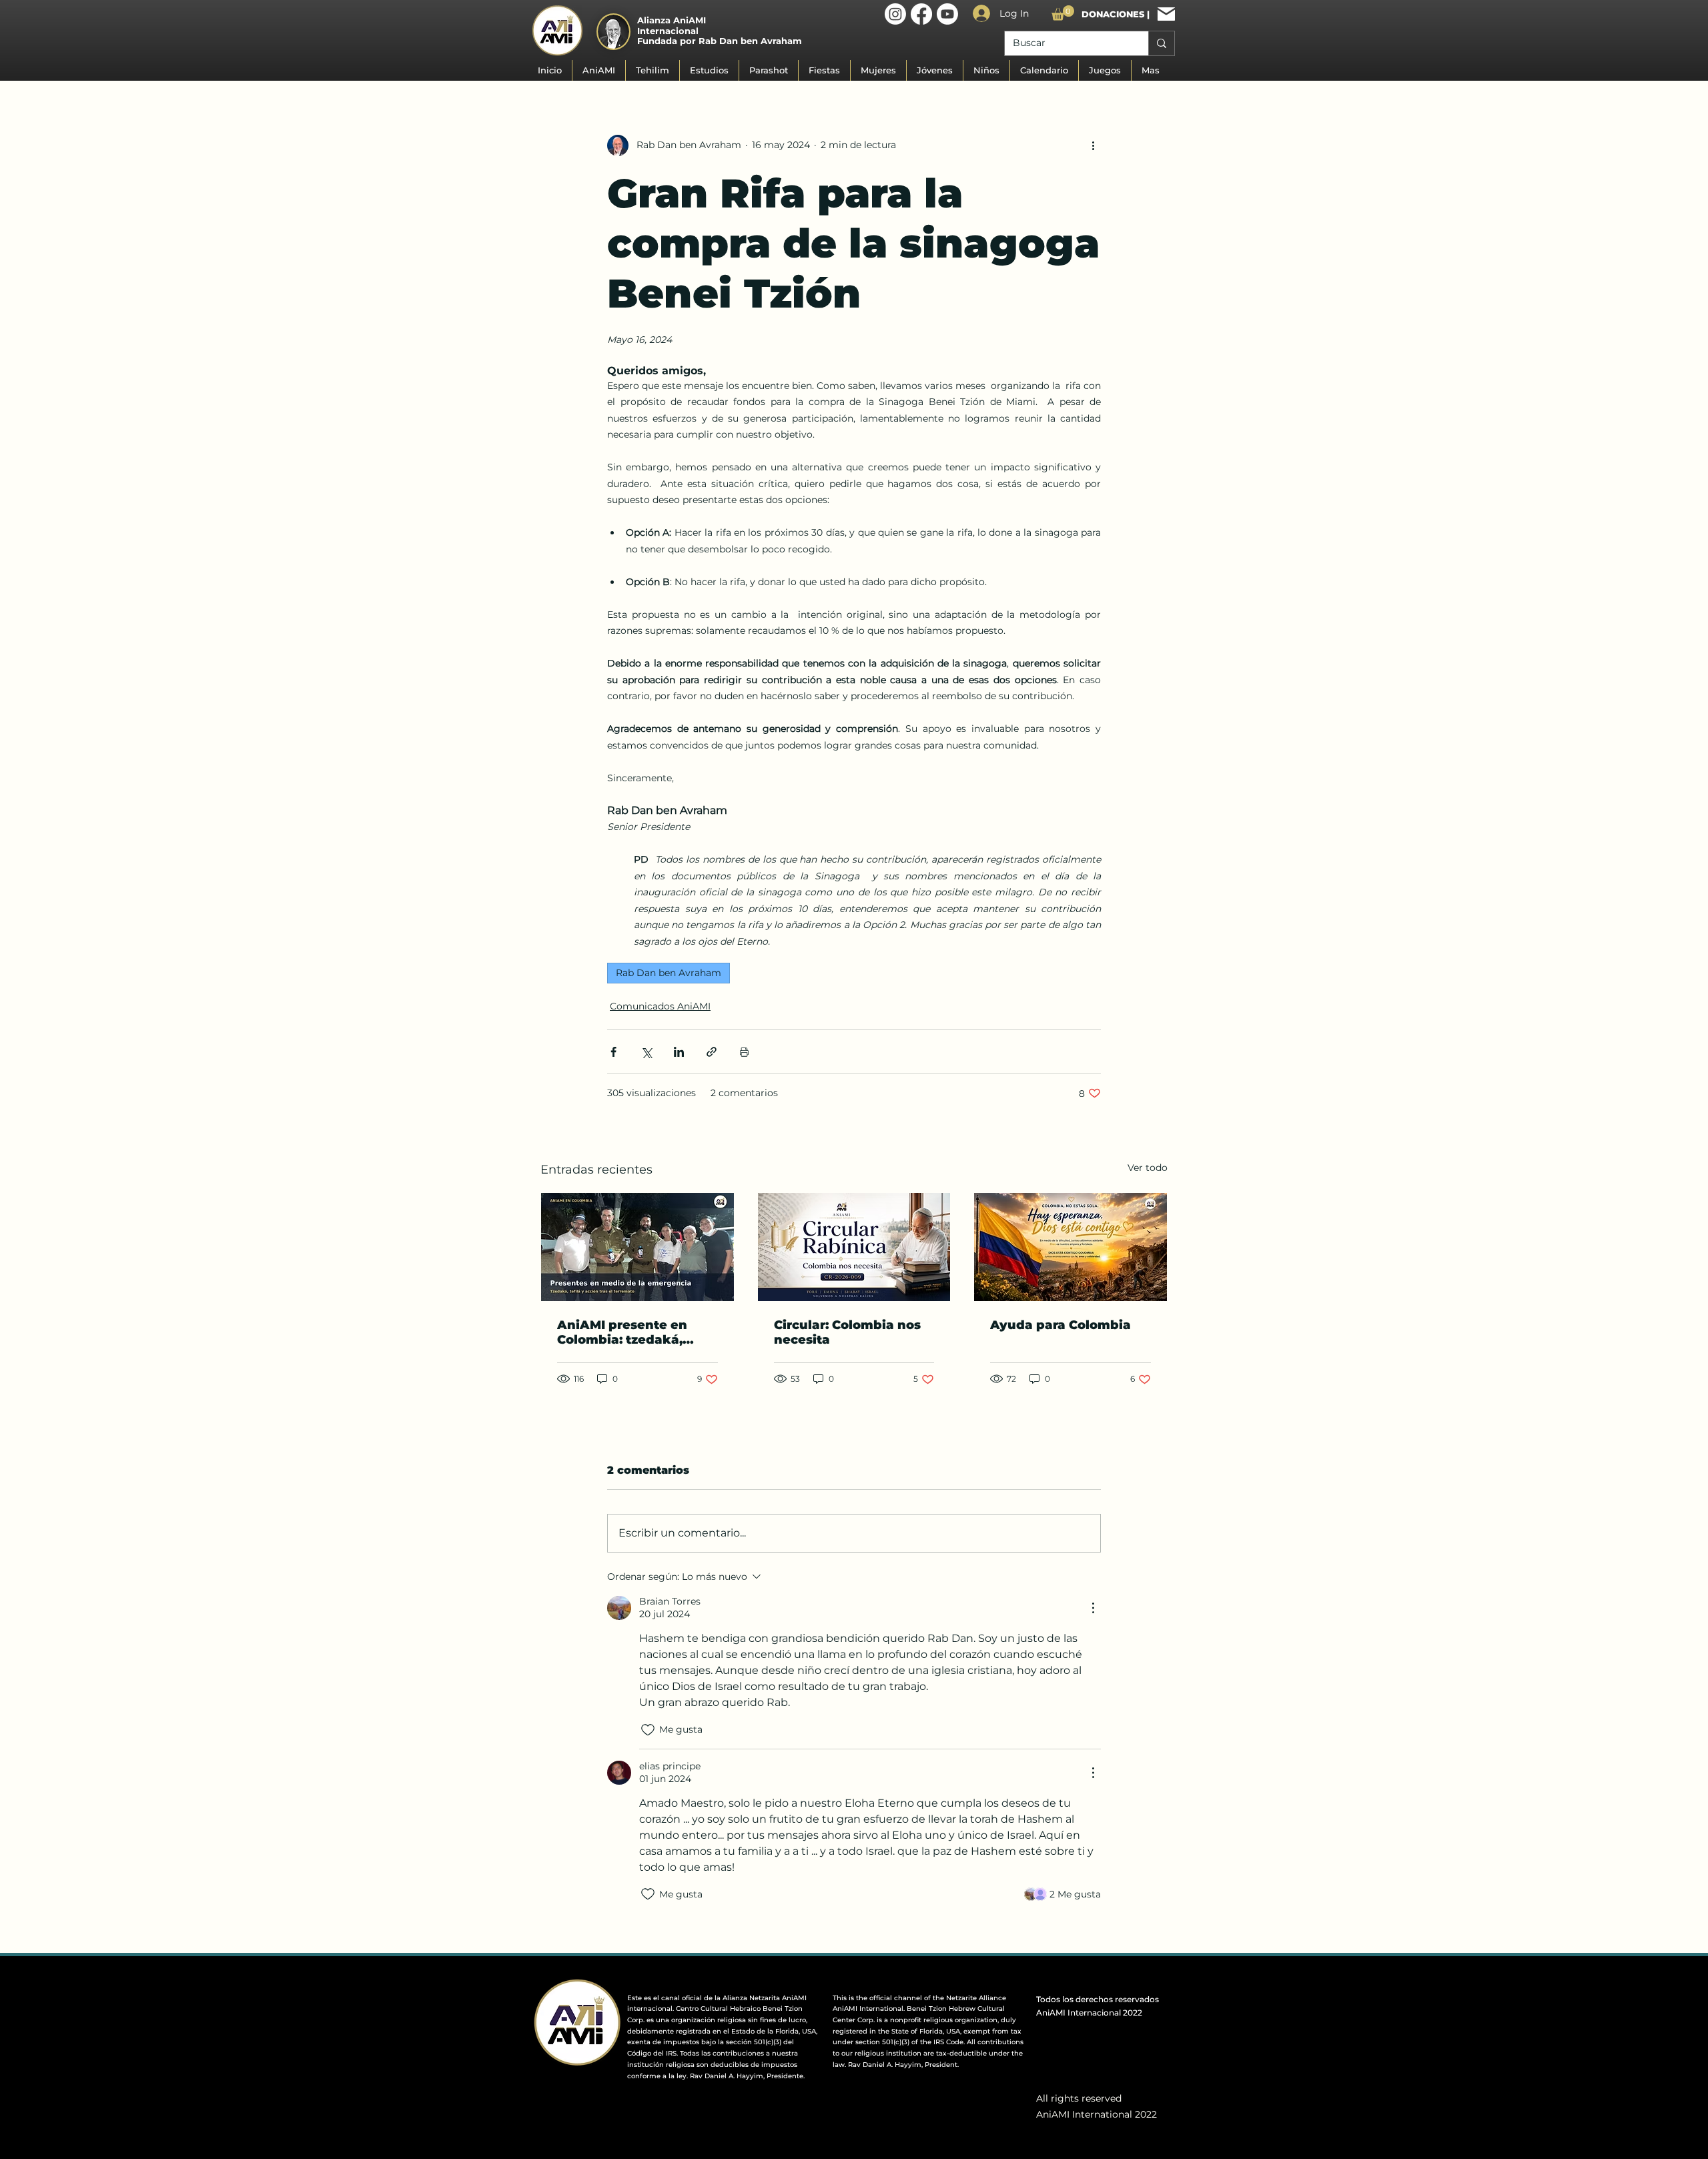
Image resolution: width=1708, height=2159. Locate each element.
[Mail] (1166, 14)
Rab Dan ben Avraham (669, 973)
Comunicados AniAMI (660, 1006)
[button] (1063, 13)
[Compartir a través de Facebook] (613, 1052)
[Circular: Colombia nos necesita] (854, 1247)
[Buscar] (1161, 43)
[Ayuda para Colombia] (1071, 1247)
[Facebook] (921, 14)
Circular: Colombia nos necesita (847, 1332)
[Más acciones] (1093, 145)
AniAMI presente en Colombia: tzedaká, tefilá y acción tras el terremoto (625, 1332)
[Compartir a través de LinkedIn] (679, 1052)
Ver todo (1148, 1168)
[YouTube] (947, 14)
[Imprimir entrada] (744, 1052)
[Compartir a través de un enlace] (712, 1052)
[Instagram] (895, 14)
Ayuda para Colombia (1060, 1325)
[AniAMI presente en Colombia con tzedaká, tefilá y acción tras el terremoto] (637, 1247)
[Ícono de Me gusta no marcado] (648, 1730)
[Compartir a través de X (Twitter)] (646, 1052)
